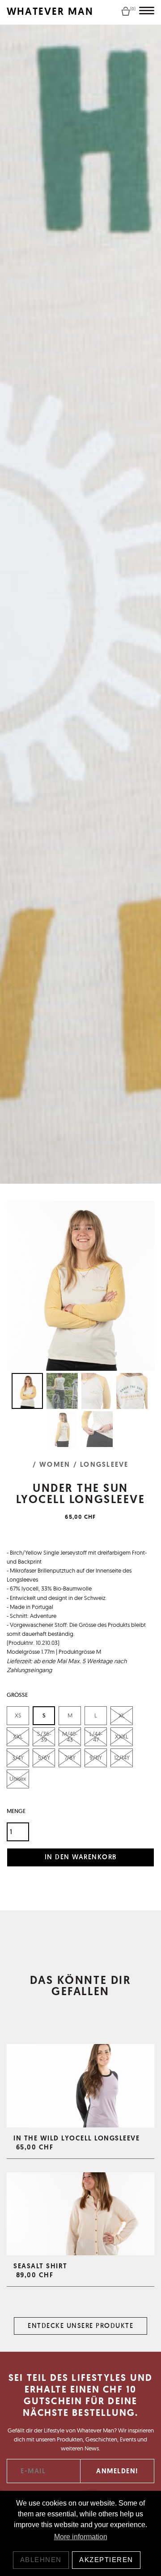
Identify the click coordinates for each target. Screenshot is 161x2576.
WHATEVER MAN (50, 11)
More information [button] (81, 2537)
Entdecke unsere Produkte (80, 2325)
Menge (16, 1811)
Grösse (17, 1695)
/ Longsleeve (101, 1465)
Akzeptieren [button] (106, 2560)
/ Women (52, 1465)
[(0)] (126, 11)
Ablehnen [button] (41, 2560)
